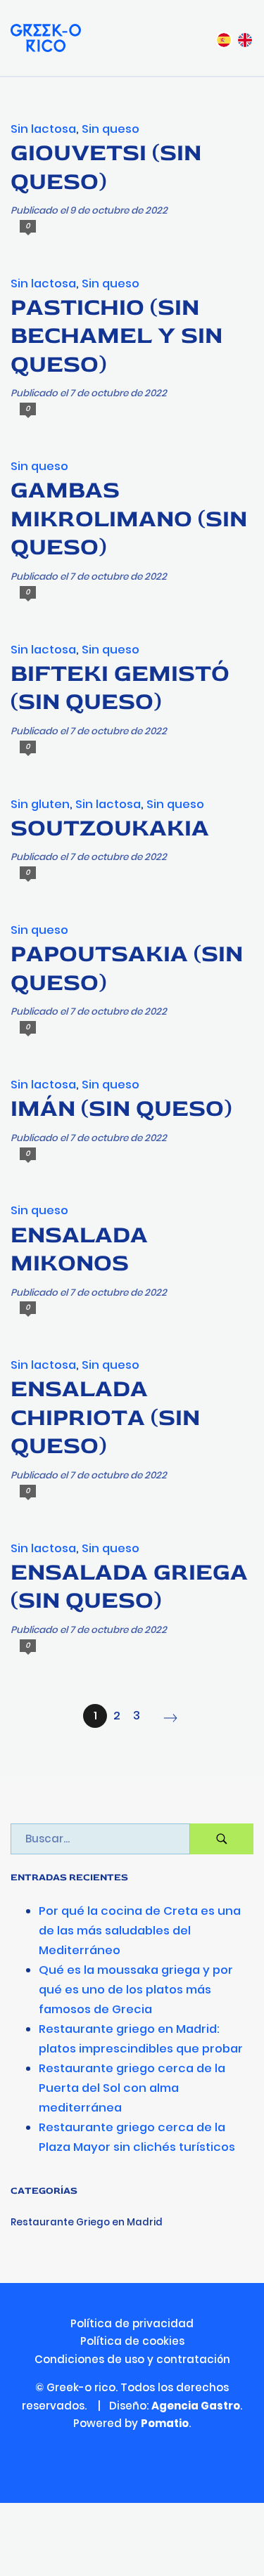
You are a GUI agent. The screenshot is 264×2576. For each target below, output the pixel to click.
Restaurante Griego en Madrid (87, 2222)
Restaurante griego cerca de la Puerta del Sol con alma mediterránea (132, 2088)
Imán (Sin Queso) (121, 1108)
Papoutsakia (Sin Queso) (127, 968)
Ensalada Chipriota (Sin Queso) (105, 1417)
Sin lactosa (43, 129)
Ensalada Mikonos (79, 1249)
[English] (245, 38)
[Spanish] (224, 38)
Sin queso (111, 129)
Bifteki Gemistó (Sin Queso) (120, 688)
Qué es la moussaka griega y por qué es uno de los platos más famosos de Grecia (136, 1990)
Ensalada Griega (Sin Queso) (129, 1587)
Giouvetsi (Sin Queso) (106, 167)
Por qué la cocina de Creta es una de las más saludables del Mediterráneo (140, 1931)
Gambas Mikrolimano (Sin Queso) (129, 519)
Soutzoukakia (110, 828)
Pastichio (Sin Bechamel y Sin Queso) (117, 336)
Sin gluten (40, 804)
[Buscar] (222, 1839)
